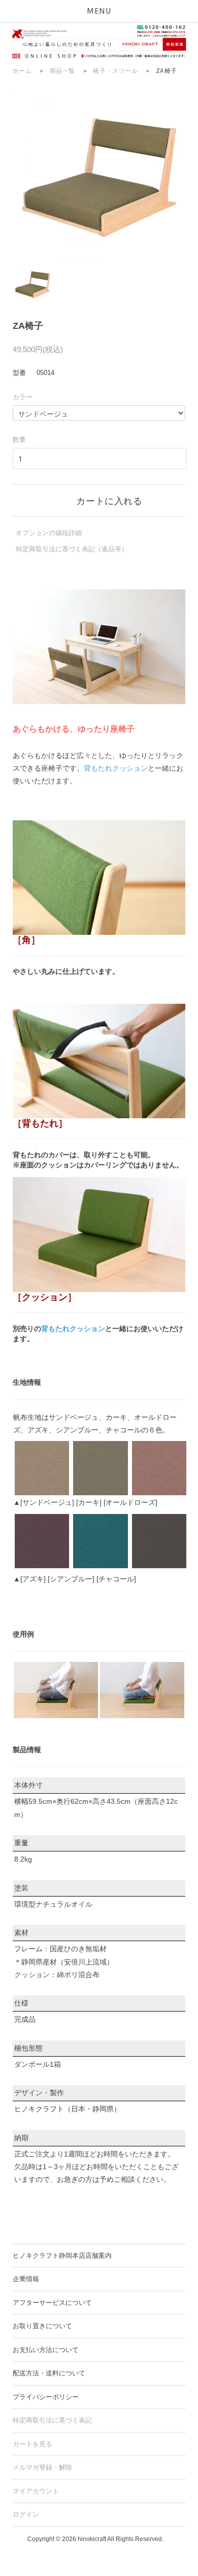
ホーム (22, 71)
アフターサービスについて (52, 2303)
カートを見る (32, 2444)
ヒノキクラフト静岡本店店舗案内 (62, 2256)
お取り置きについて (42, 2326)
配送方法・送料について (49, 2373)
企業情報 (26, 2279)
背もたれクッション (116, 768)
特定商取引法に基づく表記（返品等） (72, 549)
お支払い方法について (46, 2350)
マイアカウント (36, 2491)
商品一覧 (62, 71)
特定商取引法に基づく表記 (52, 2420)
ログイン (26, 2514)
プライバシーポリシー (46, 2397)
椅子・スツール (115, 71)
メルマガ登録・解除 (42, 2467)
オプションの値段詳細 (49, 533)
